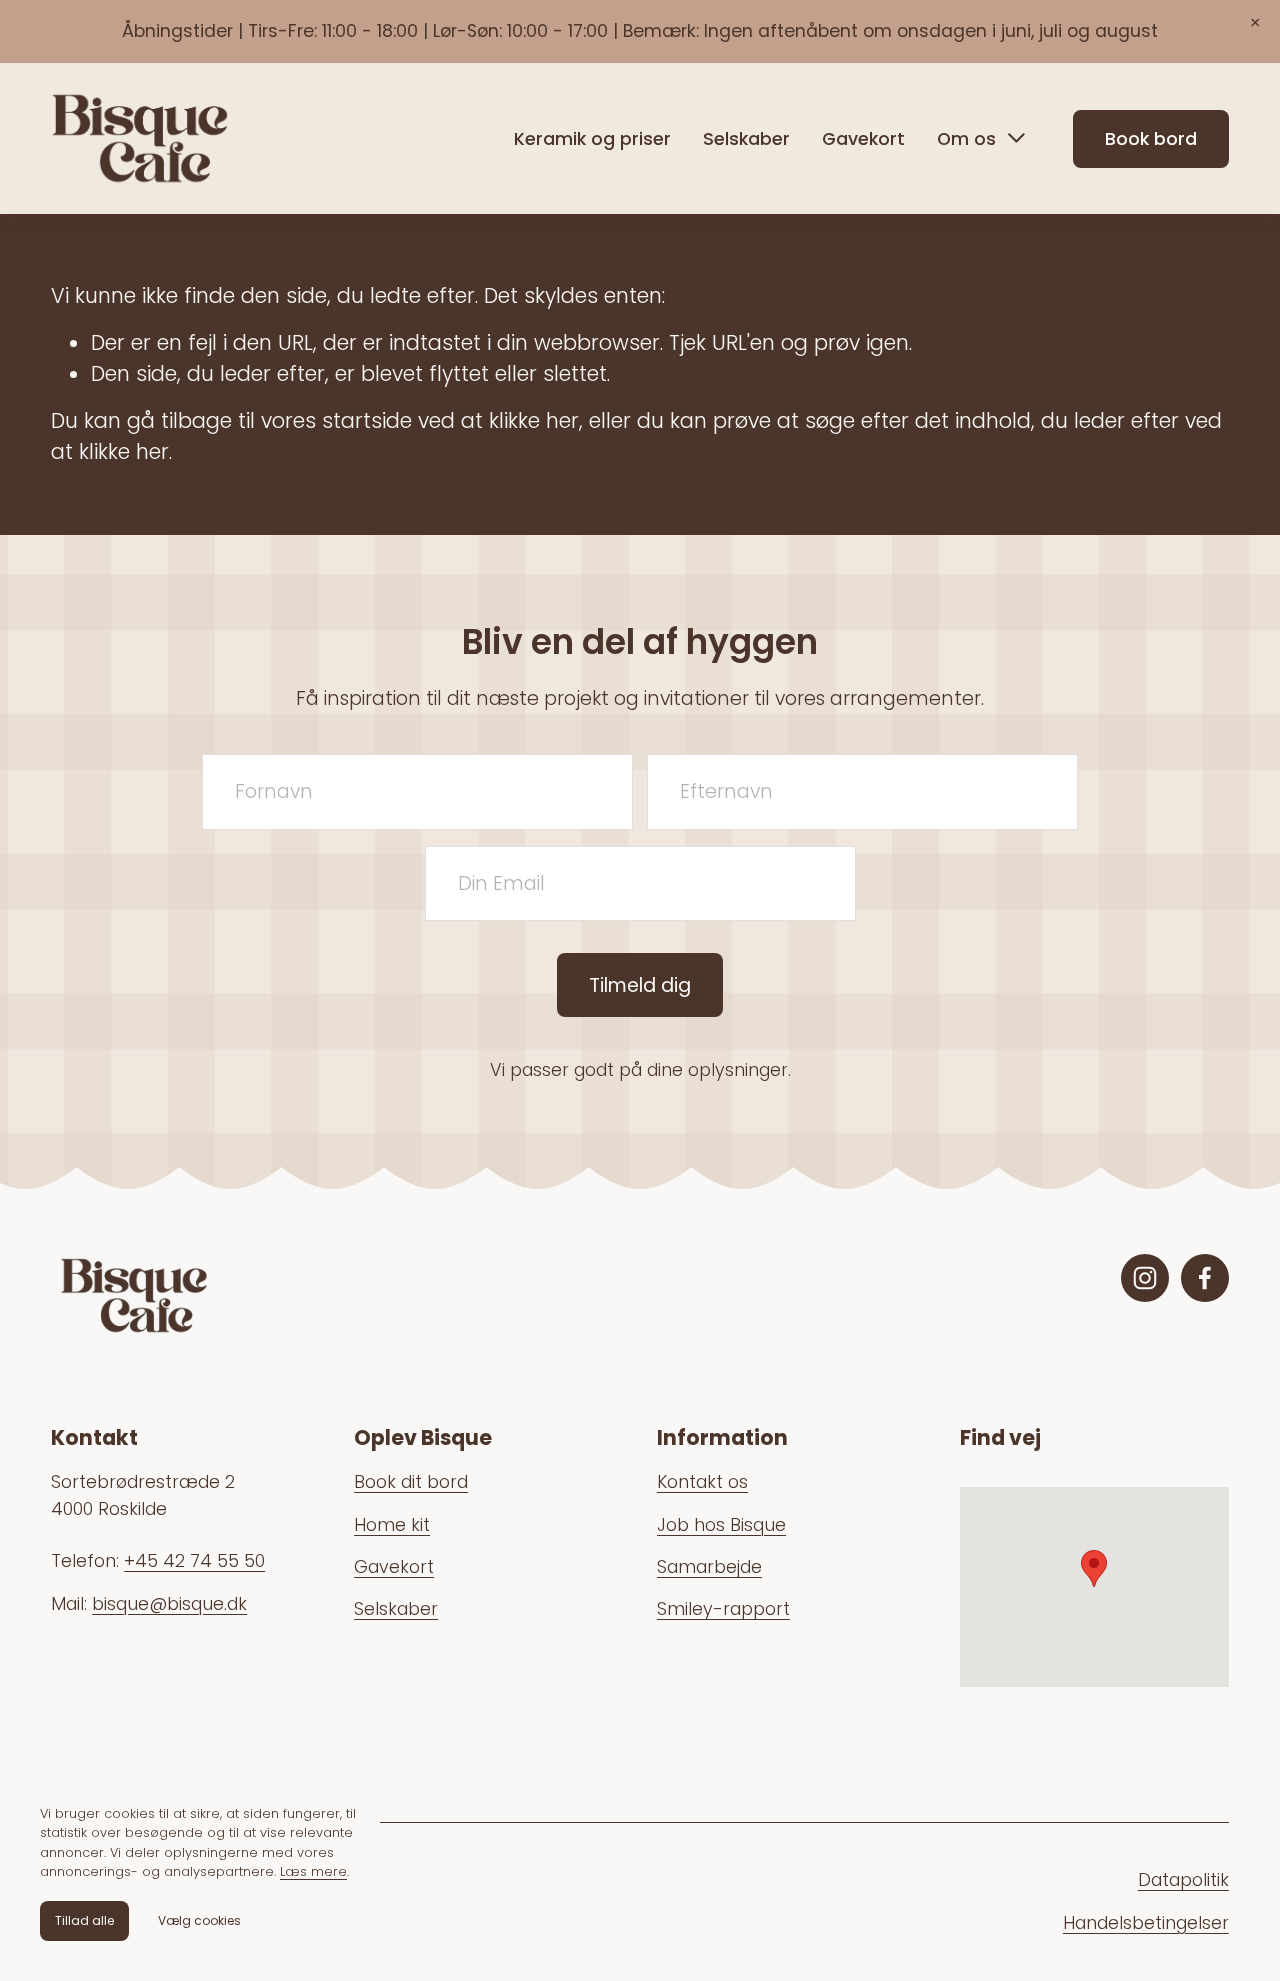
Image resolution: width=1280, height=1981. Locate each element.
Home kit (392, 1525)
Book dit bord (411, 1482)
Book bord (1151, 139)
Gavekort (863, 139)
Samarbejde (709, 1567)
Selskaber (746, 139)
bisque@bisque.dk (169, 1604)
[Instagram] (1145, 1278)
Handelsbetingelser (1146, 1923)
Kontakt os (702, 1482)
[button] (1255, 24)
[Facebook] (1205, 1278)
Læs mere (313, 1871)
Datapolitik (1183, 1880)
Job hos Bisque (721, 1525)
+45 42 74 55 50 (194, 1561)
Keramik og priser (592, 139)
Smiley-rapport (723, 1609)
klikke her (534, 420)
